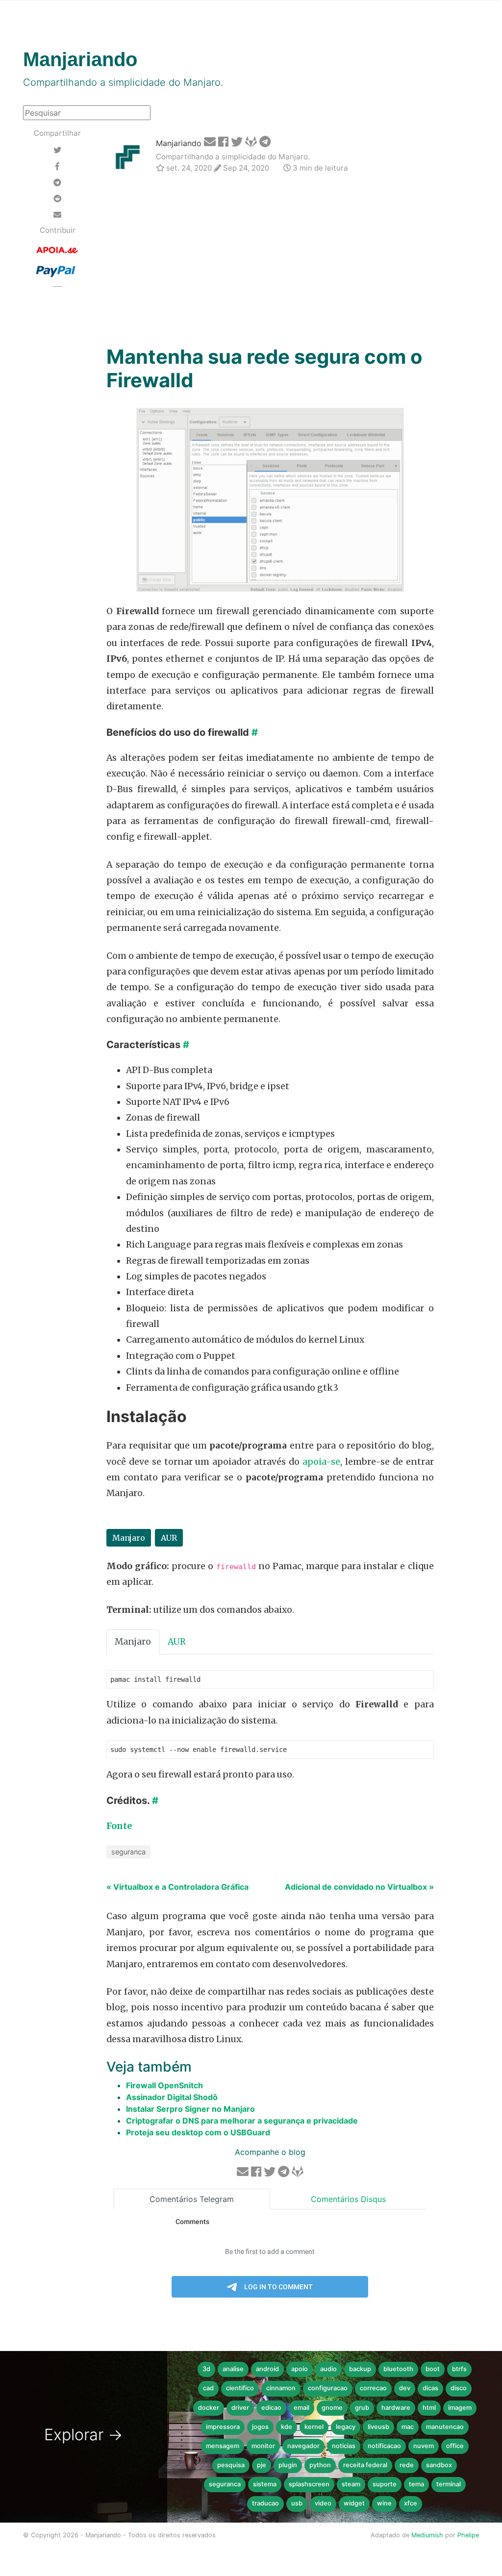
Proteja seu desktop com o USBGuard (198, 2132)
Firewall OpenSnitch (164, 2085)
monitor (263, 2446)
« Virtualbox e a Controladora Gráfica (177, 1887)
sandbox (439, 2465)
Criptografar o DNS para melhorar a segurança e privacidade (242, 2121)
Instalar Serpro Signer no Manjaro (190, 2109)
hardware (396, 2408)
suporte (385, 2484)
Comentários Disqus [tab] (348, 2199)
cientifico (240, 2388)
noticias (344, 2446)
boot (433, 2369)
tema (416, 2484)
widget (354, 2503)
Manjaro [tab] (133, 1642)
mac (408, 2427)
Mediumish (427, 2535)
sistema (265, 2484)
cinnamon (281, 2388)
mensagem (223, 2446)
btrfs (459, 2369)
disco (459, 2388)
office (455, 2446)
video (323, 2503)
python (320, 2465)
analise (233, 2369)
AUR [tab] (177, 1642)
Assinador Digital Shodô (172, 2097)
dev (405, 2388)
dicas (430, 2388)
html (429, 2408)
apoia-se (321, 1462)
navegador (303, 2446)
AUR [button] (169, 1538)
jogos (260, 2427)
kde (287, 2427)
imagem (460, 2408)
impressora (223, 2427)
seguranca (128, 1852)
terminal (449, 2484)
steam (351, 2484)
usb (297, 2503)
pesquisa (231, 2465)
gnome (332, 2408)
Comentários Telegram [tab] (192, 2199)
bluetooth (398, 2369)
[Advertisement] (270, 261)
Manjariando (179, 143)
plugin (288, 2465)
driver (240, 2408)
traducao (265, 2503)
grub (362, 2408)
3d (206, 2369)
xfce (411, 2503)
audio (328, 2369)
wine (384, 2503)
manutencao (445, 2427)
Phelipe (468, 2535)
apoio (300, 2369)
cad (208, 2388)
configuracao (328, 2388)
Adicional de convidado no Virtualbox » (359, 1887)
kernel (314, 2427)
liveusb (378, 2427)
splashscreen (309, 2484)
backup (360, 2369)
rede (407, 2465)
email (301, 2408)
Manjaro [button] (129, 1538)
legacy (346, 2427)
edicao (271, 2408)
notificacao (384, 2446)
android (267, 2369)
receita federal (365, 2465)
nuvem (424, 2446)
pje (262, 2465)
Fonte (119, 1826)
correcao (373, 2388)
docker (209, 2408)
